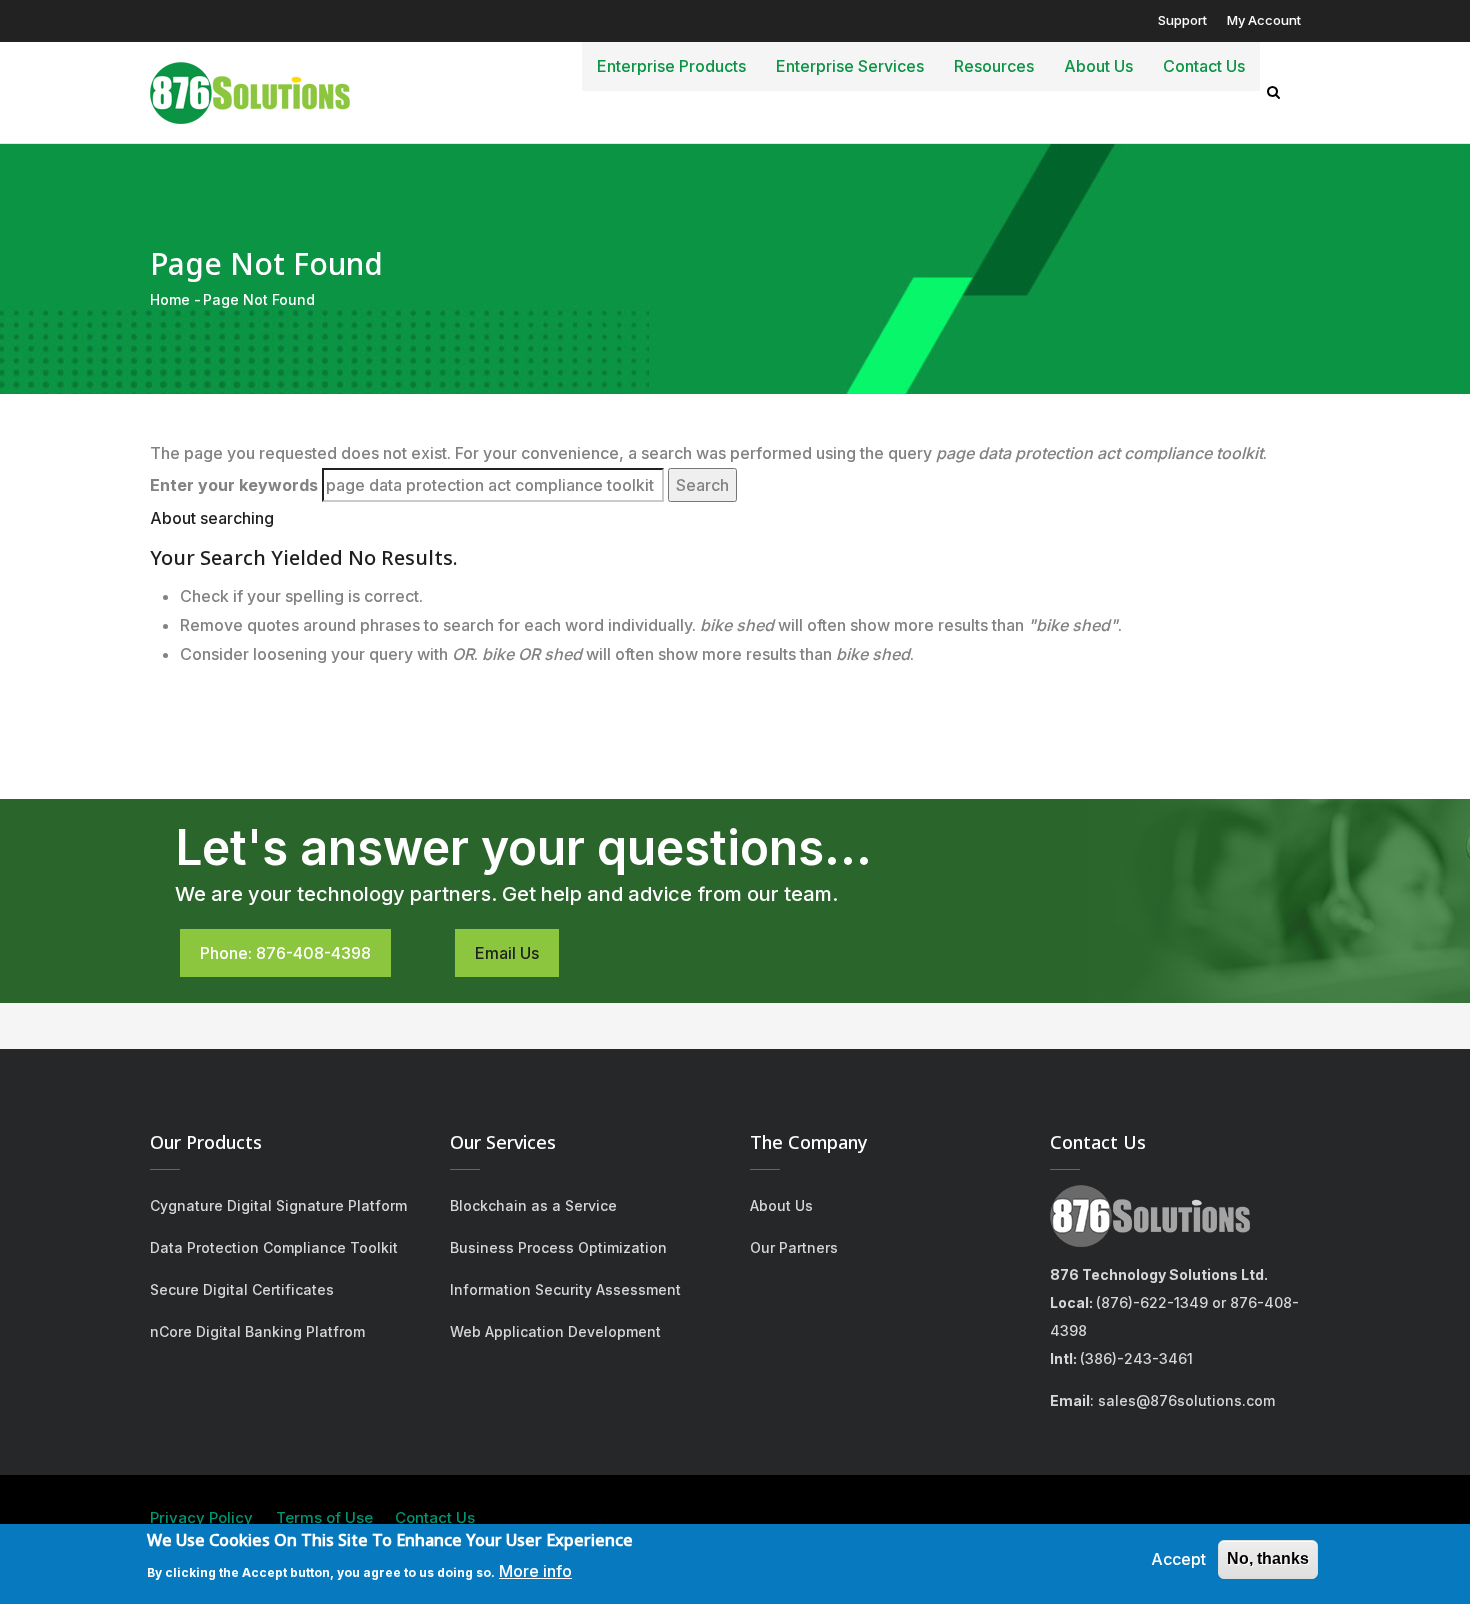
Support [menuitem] (1182, 20)
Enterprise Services (850, 66)
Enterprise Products (671, 66)
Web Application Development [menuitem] (555, 1331)
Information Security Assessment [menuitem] (565, 1289)
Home (170, 299)
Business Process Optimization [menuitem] (558, 1247)
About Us (1098, 66)
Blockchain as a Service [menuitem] (533, 1205)
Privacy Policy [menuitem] (201, 1517)
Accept (1178, 1559)
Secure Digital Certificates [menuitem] (242, 1289)
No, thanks (1268, 1558)
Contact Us (1204, 66)
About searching (212, 518)
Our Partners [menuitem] (794, 1247)
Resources (994, 66)
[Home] (250, 88)
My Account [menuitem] (1264, 20)
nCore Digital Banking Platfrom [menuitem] (257, 1331)
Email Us (507, 953)
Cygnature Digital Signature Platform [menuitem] (278, 1205)
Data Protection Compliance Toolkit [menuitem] (274, 1247)
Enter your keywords (234, 485)
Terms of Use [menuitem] (324, 1517)
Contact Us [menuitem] (435, 1517)
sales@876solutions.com (1186, 1400)
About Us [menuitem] (781, 1205)
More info (535, 1571)
